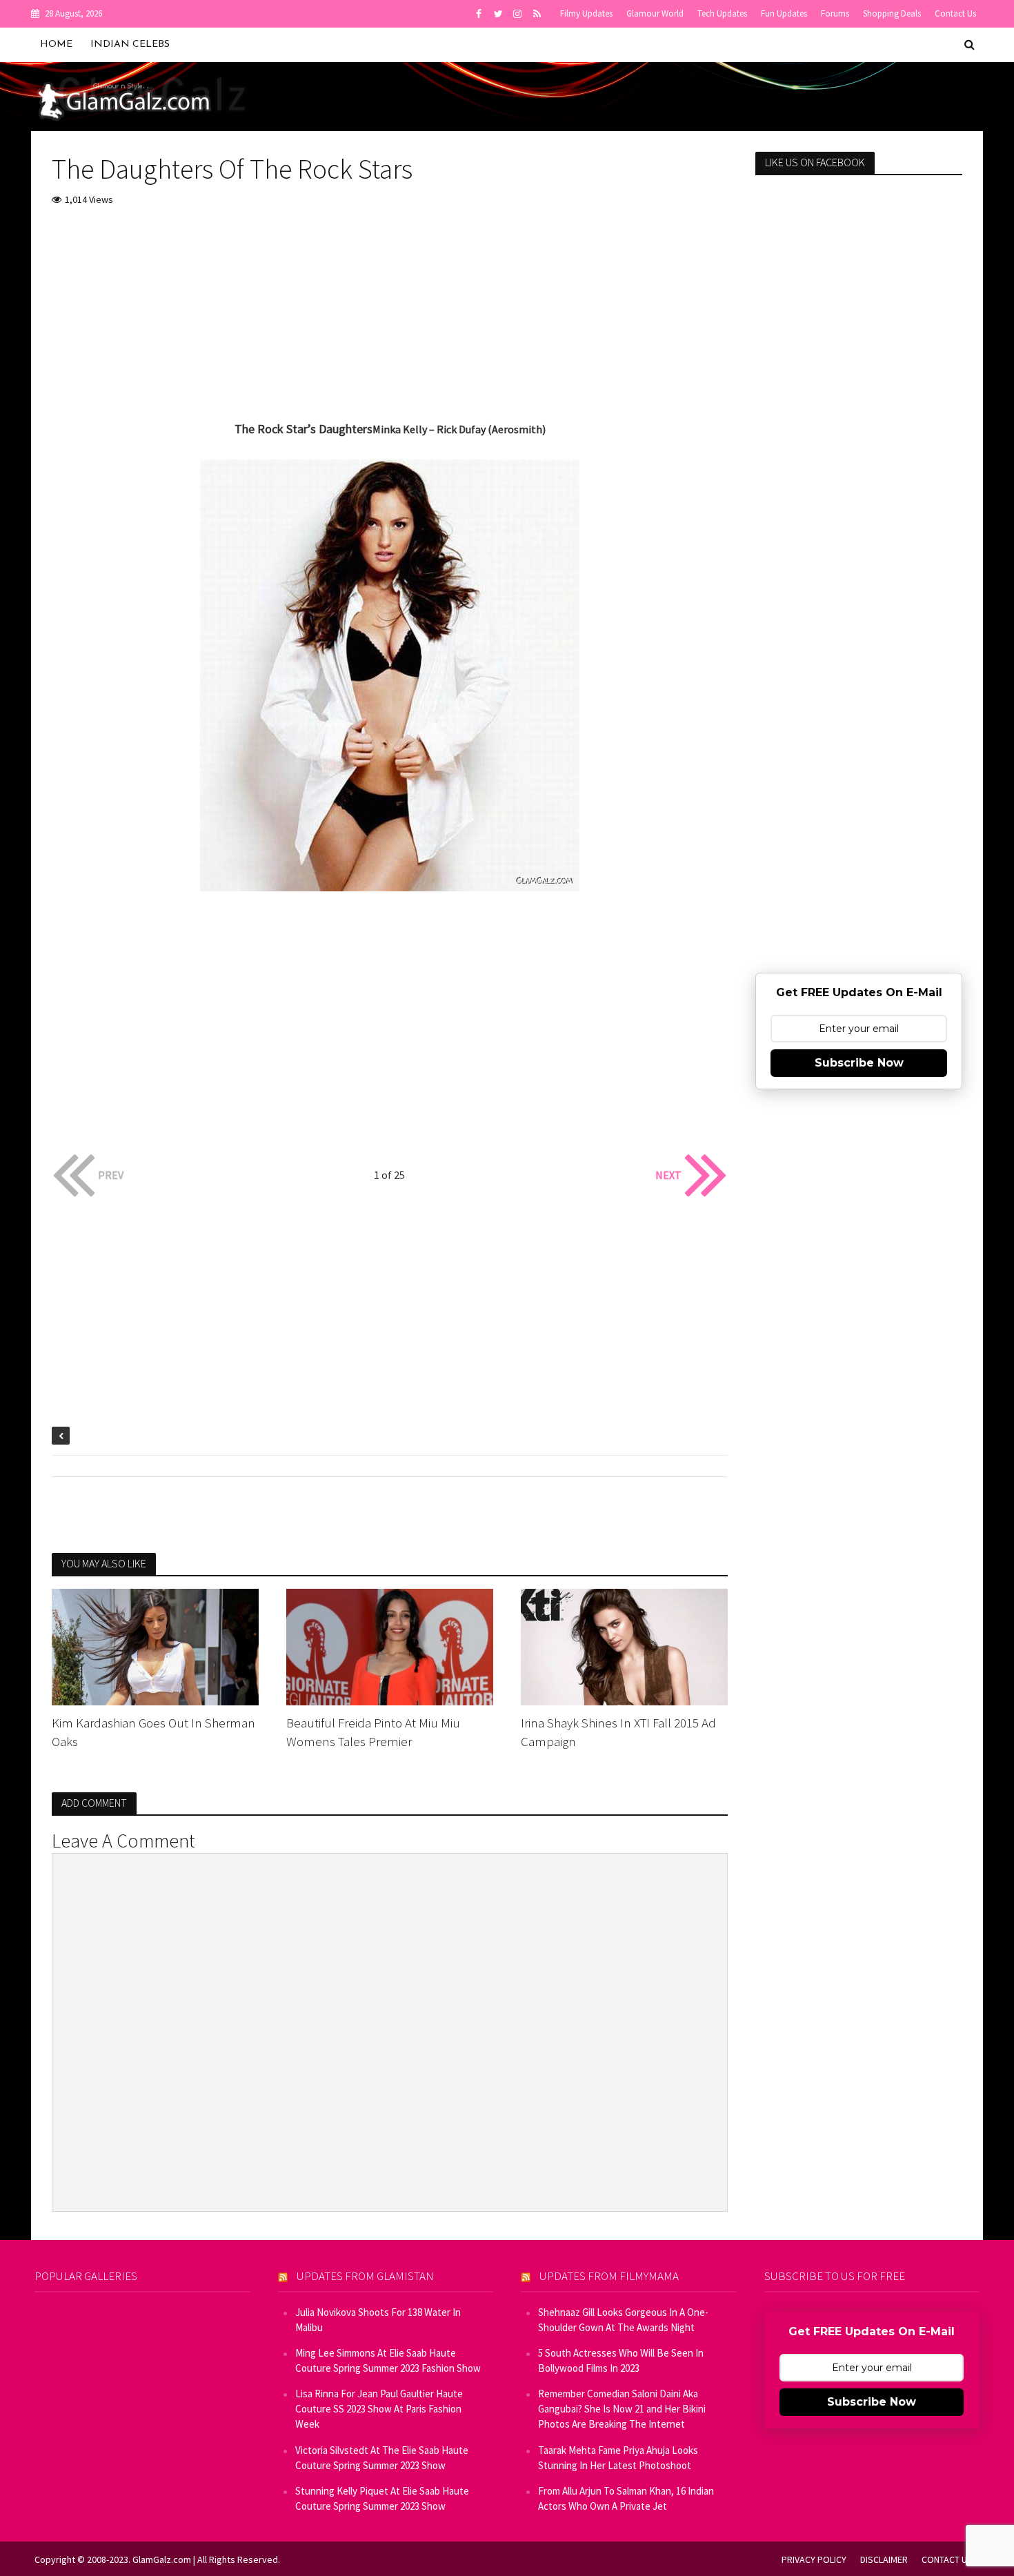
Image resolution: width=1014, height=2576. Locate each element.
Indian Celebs (130, 44)
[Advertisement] (390, 322)
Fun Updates (784, 13)
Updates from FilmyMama (609, 2276)
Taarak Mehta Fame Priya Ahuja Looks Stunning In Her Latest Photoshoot (618, 2458)
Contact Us (955, 13)
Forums (835, 13)
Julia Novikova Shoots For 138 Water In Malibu (378, 2320)
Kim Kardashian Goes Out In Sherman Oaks (153, 1732)
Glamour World (655, 13)
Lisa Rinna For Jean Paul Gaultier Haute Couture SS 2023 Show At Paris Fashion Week (379, 2409)
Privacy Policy (814, 2559)
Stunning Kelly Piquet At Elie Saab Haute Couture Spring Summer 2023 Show (382, 2498)
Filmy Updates (586, 13)
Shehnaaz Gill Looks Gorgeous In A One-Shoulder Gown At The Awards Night (623, 2320)
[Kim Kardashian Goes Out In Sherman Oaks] (155, 1646)
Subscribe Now (859, 1063)
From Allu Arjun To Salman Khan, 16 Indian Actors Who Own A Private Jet (626, 2498)
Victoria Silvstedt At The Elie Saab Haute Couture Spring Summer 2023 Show (382, 2458)
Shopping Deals (892, 13)
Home (56, 44)
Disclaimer (884, 2559)
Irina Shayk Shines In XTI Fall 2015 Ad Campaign (618, 1732)
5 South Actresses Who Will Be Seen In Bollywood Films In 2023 (621, 2360)
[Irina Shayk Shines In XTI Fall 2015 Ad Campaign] (624, 1646)
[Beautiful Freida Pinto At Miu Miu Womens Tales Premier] (390, 1646)
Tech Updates (722, 13)
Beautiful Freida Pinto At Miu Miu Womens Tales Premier (373, 1732)
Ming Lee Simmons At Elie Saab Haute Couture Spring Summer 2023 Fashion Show (388, 2360)
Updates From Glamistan (365, 2276)
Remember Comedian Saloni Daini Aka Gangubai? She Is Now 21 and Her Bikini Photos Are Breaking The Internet (622, 2409)
